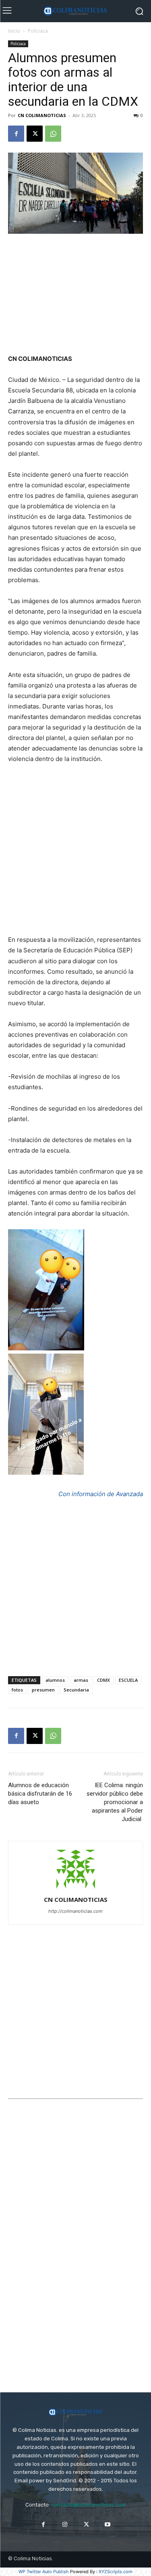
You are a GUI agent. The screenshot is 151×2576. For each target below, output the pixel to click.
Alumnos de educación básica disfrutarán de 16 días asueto (40, 1794)
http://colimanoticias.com (75, 1911)
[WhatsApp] (53, 134)
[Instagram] (65, 2525)
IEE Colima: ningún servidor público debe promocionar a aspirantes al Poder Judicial (115, 1802)
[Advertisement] (76, 295)
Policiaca (38, 31)
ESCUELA (128, 1680)
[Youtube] (108, 2525)
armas (81, 1680)
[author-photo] (76, 1888)
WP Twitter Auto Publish (44, 2572)
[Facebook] (16, 134)
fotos (17, 1690)
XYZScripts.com (116, 2572)
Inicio (14, 31)
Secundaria (76, 1690)
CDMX (103, 1680)
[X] (35, 134)
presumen (43, 1690)
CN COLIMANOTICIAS (42, 115)
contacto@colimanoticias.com (88, 2505)
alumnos (55, 1680)
